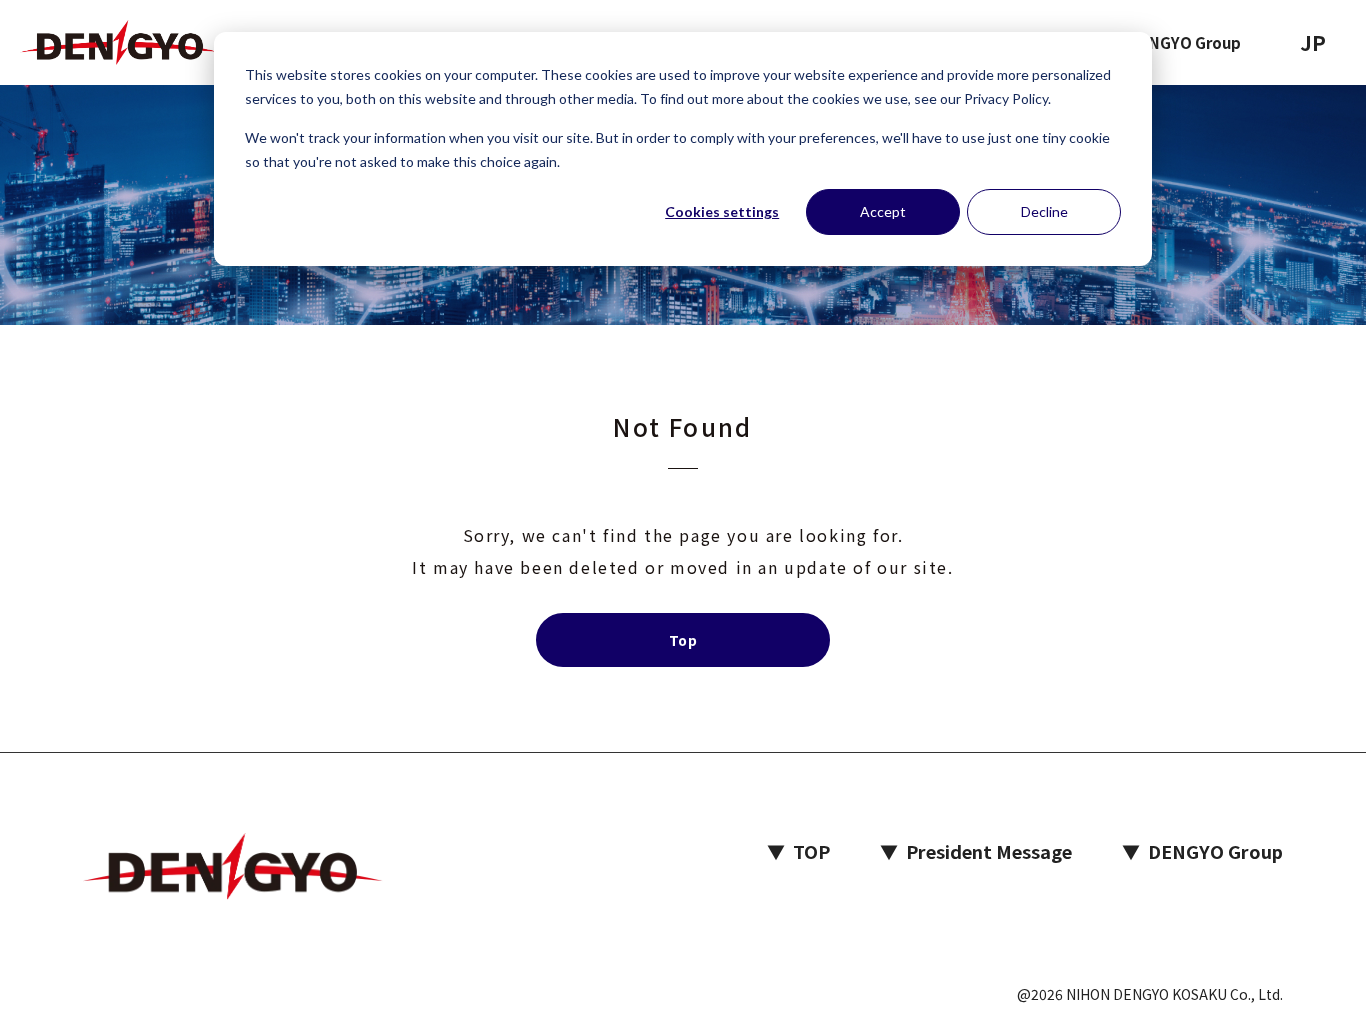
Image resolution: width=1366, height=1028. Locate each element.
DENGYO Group (1185, 42)
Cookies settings (722, 211)
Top (683, 640)
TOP (798, 851)
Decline (1044, 211)
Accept (883, 211)
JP (1313, 42)
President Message (976, 851)
